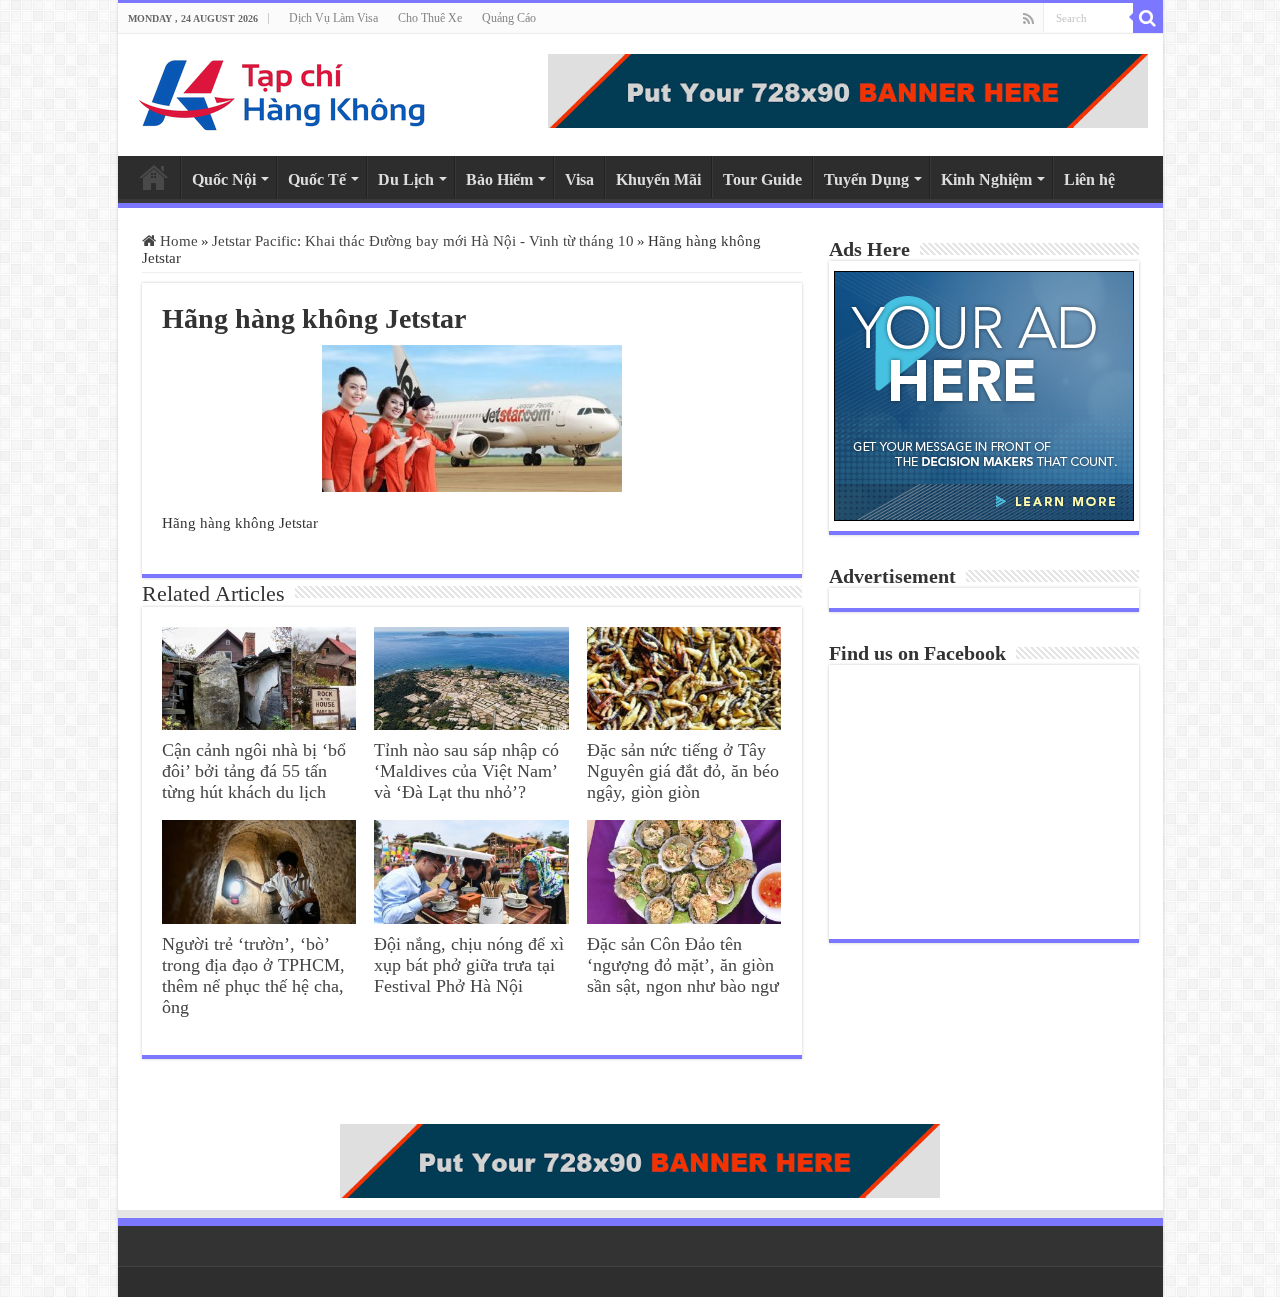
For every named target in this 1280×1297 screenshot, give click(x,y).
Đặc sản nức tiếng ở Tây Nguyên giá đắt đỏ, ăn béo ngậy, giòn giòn (683, 771)
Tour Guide (762, 179)
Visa (579, 179)
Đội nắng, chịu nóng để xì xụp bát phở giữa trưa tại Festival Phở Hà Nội (469, 965)
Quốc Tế (317, 179)
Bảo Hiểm (499, 179)
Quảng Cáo (509, 18)
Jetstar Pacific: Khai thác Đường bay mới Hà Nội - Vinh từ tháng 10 (423, 241)
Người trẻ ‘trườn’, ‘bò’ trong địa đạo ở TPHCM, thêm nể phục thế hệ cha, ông (253, 975)
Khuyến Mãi (658, 179)
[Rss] (1028, 19)
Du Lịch (406, 179)
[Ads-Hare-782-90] (848, 91)
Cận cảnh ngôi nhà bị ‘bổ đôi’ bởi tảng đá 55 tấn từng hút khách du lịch (254, 771)
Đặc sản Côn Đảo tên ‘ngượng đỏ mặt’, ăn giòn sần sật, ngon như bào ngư (683, 965)
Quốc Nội (224, 179)
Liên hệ (1089, 179)
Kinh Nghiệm (986, 179)
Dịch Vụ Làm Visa (333, 18)
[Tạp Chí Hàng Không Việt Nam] (283, 95)
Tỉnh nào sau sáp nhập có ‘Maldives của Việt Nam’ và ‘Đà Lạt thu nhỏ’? (466, 771)
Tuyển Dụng (866, 179)
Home (154, 177)
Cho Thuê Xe (430, 18)
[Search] (1148, 18)
